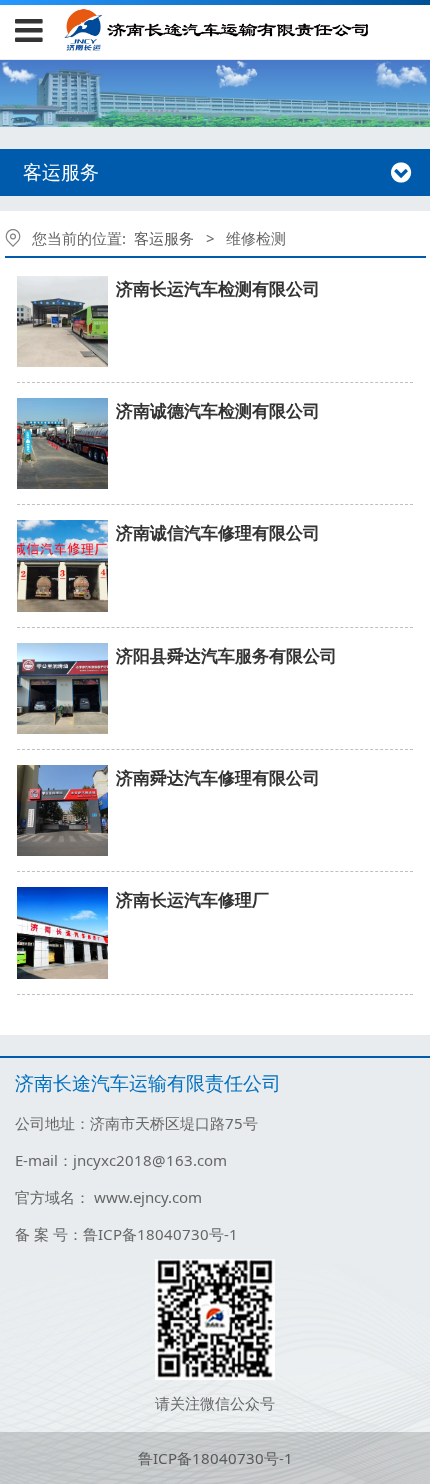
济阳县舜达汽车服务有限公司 (226, 655)
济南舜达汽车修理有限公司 (218, 777)
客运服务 (164, 238)
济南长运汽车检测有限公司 (218, 288)
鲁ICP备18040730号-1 (215, 1458)
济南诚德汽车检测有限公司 (218, 410)
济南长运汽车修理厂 (192, 899)
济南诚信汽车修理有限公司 (218, 532)
